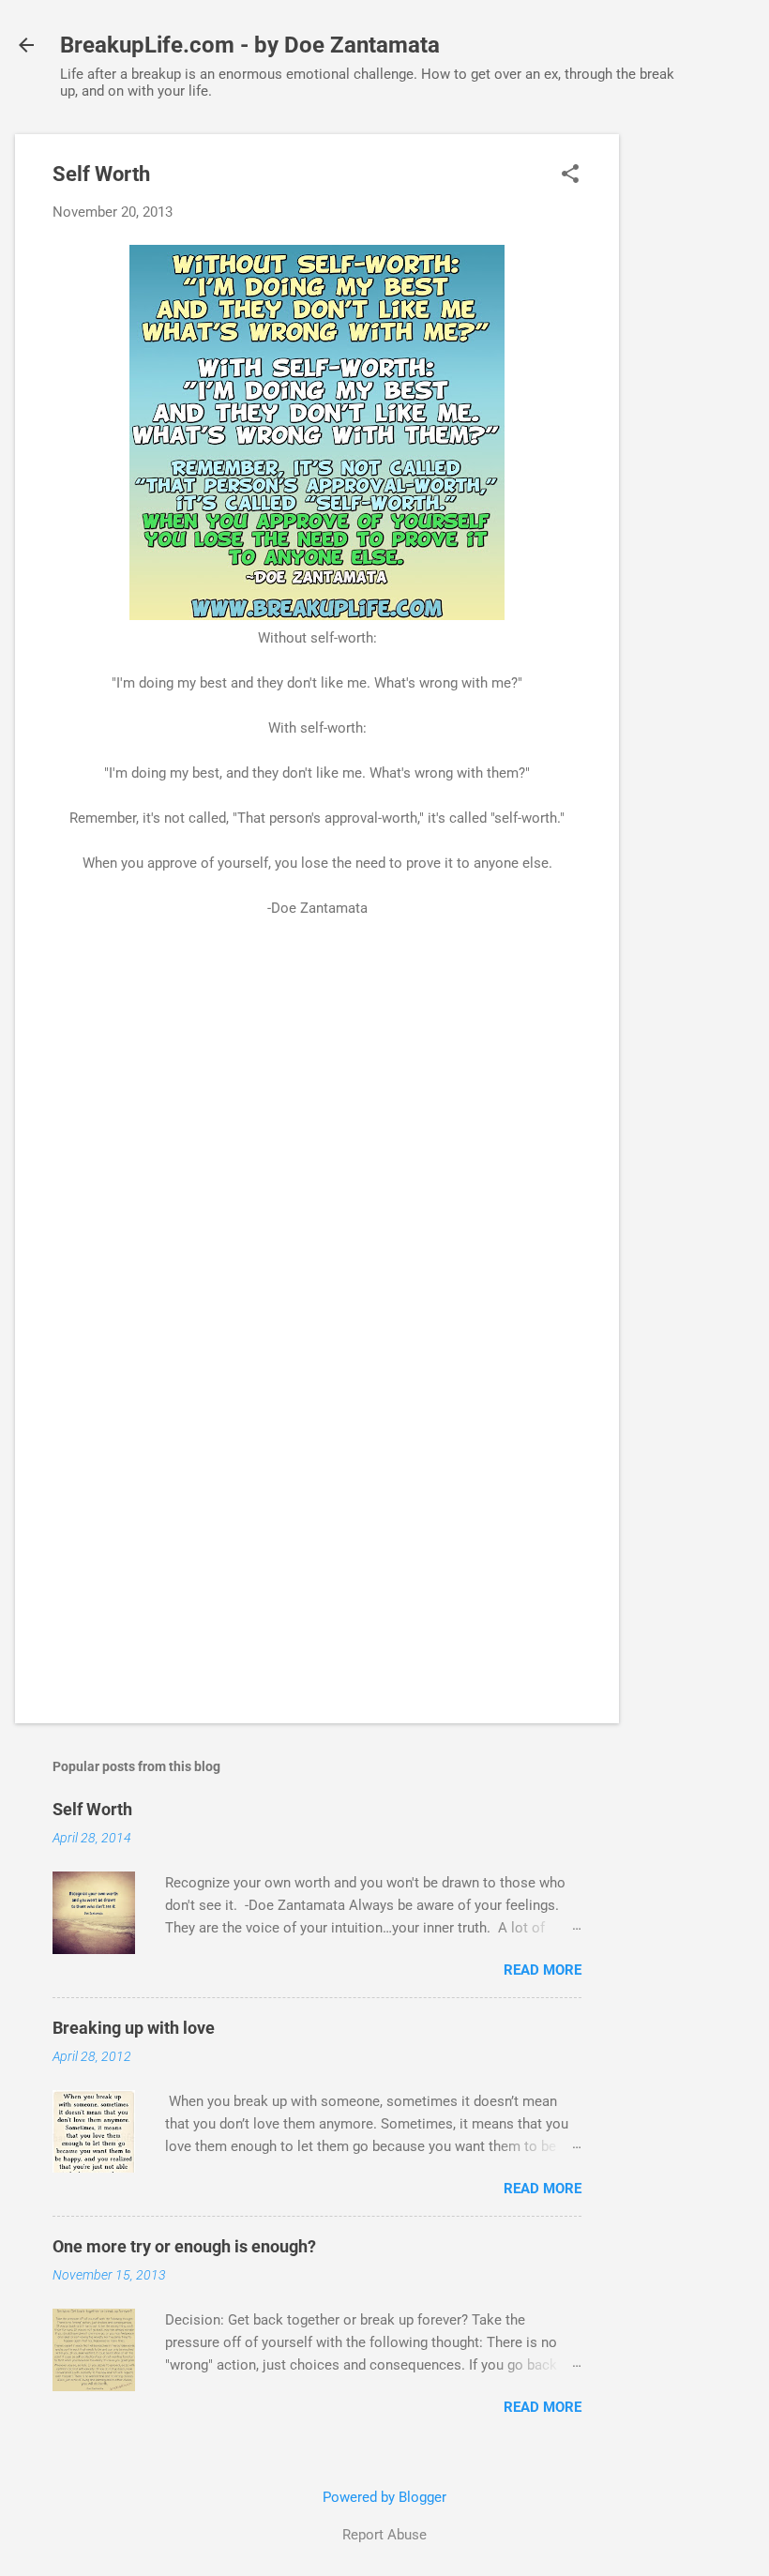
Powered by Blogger (384, 2497)
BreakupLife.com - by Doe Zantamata (250, 45)
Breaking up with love (134, 2028)
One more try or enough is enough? (184, 2246)
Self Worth (92, 1809)
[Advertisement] (694, 416)
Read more (543, 1970)
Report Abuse (384, 2535)
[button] (570, 175)
